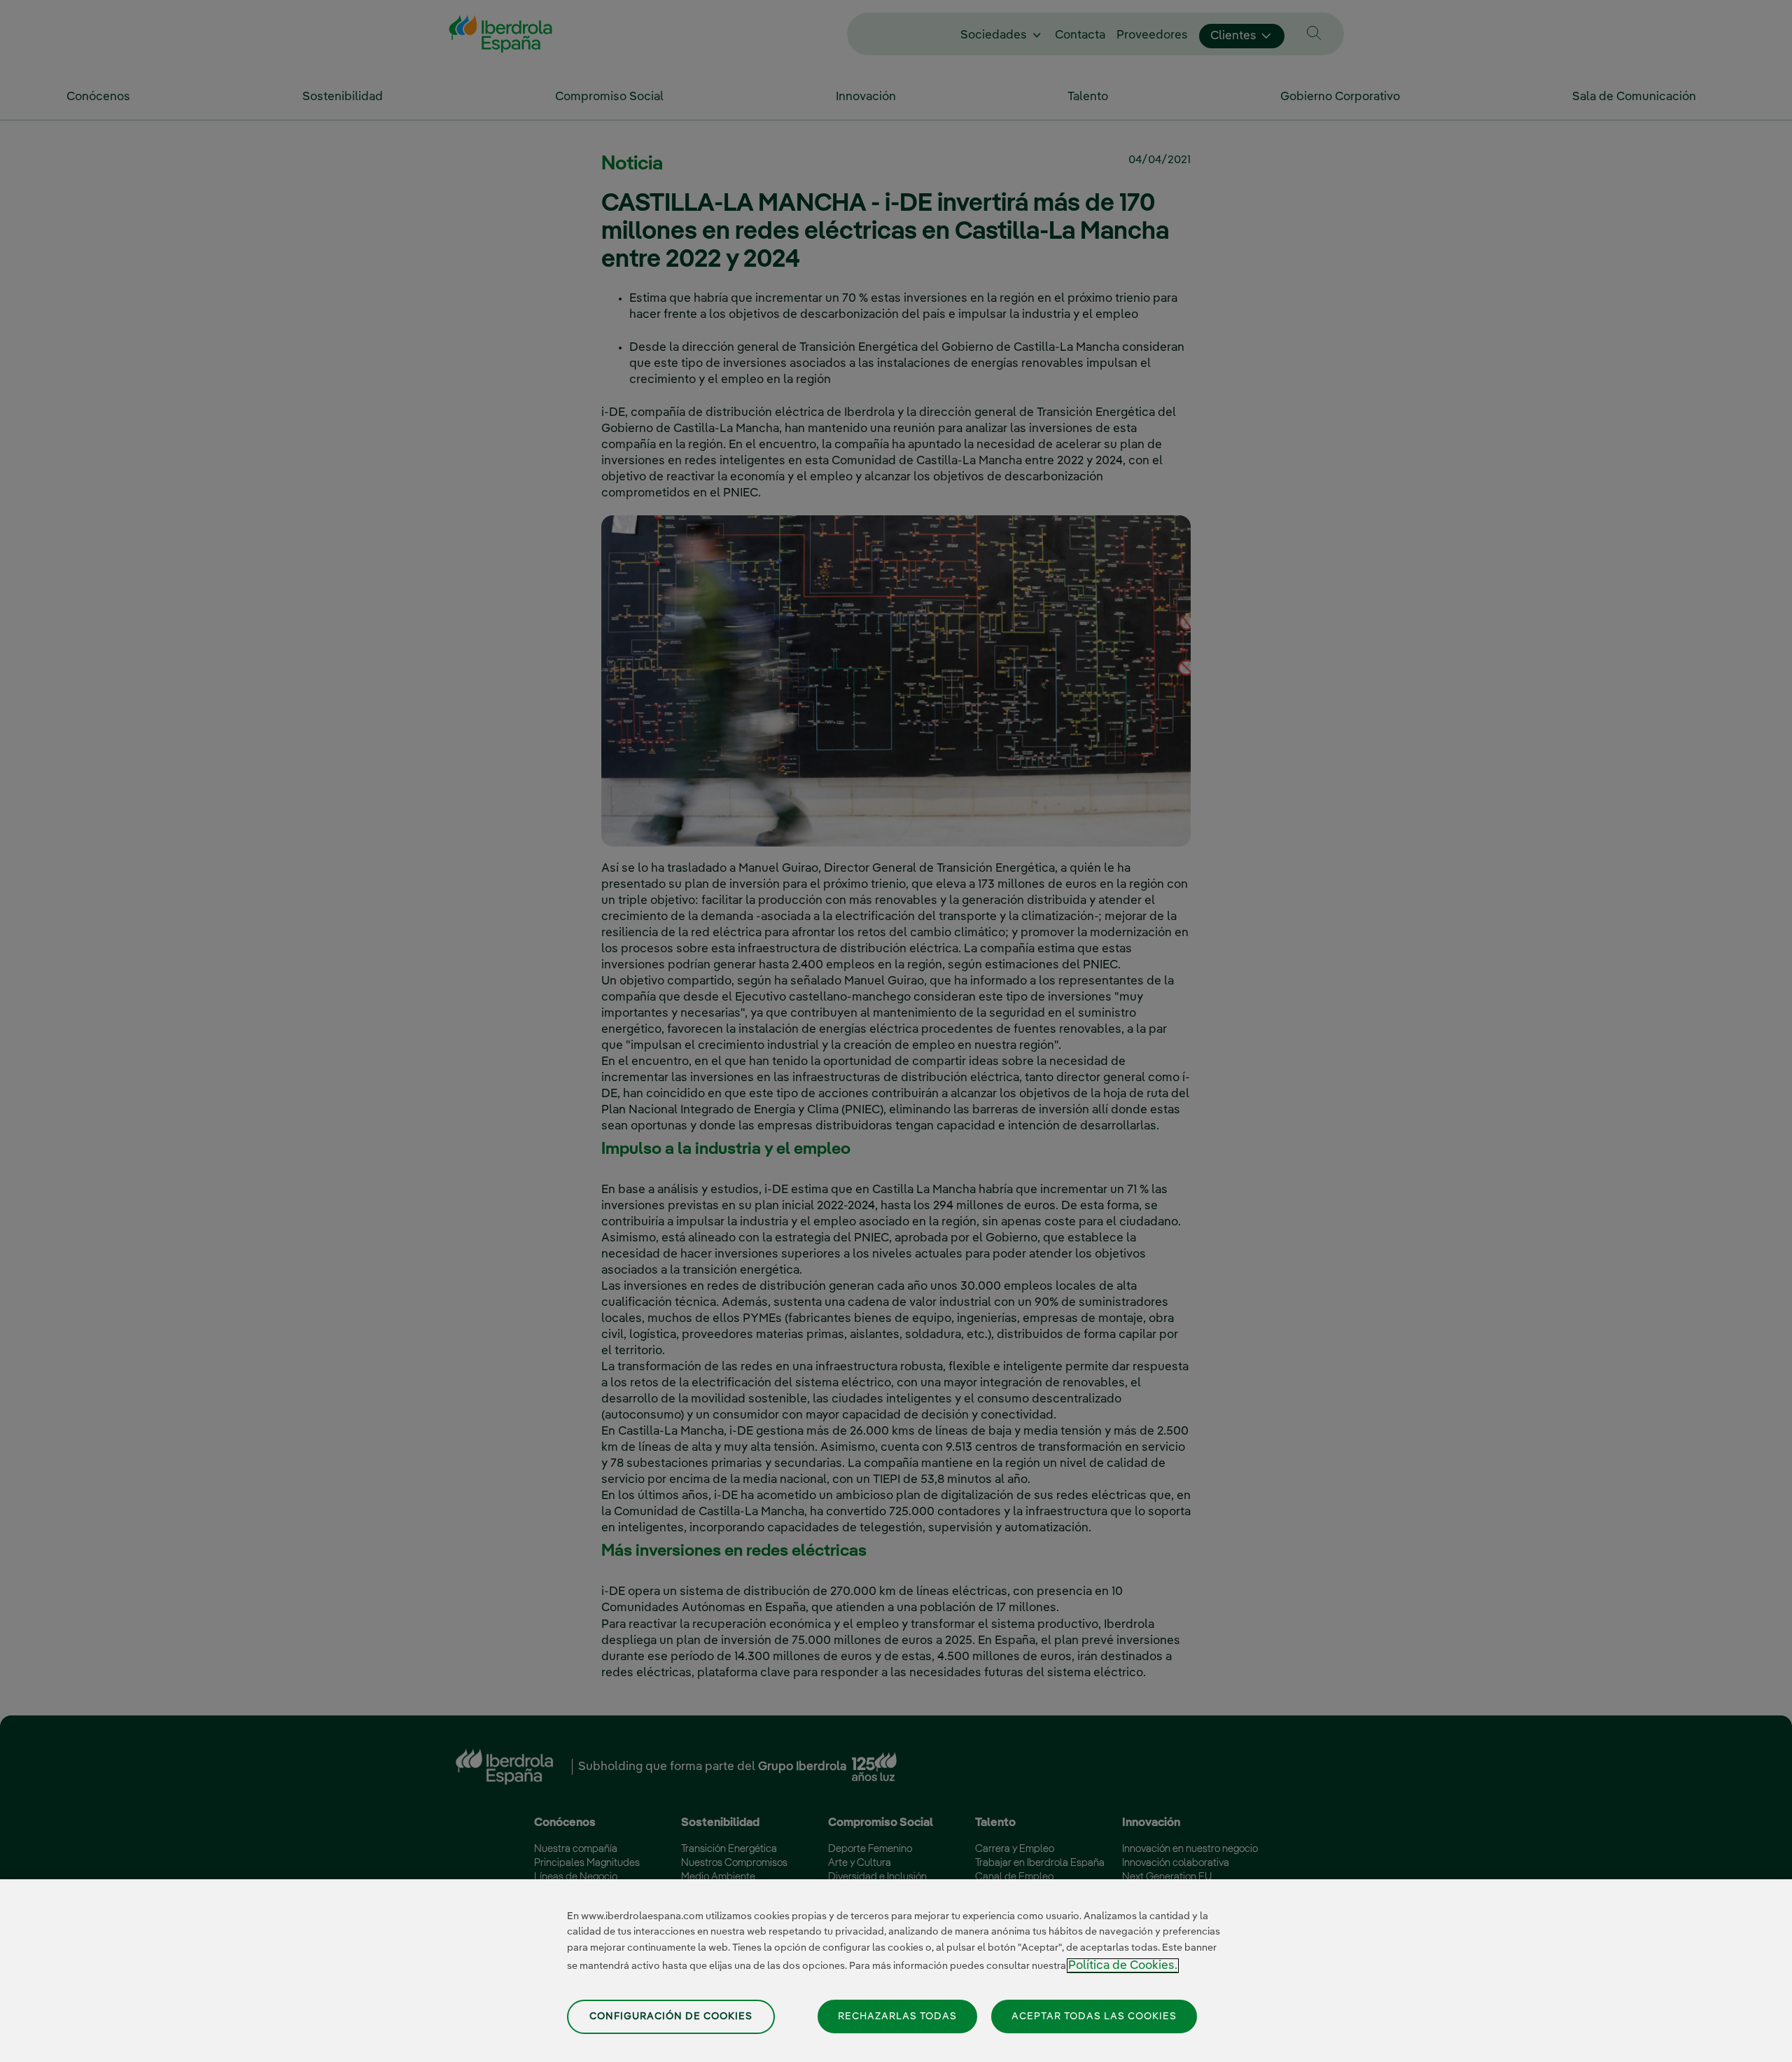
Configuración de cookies (671, 2016)
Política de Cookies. (1123, 1966)
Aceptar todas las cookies (1094, 2016)
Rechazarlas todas (897, 2016)
